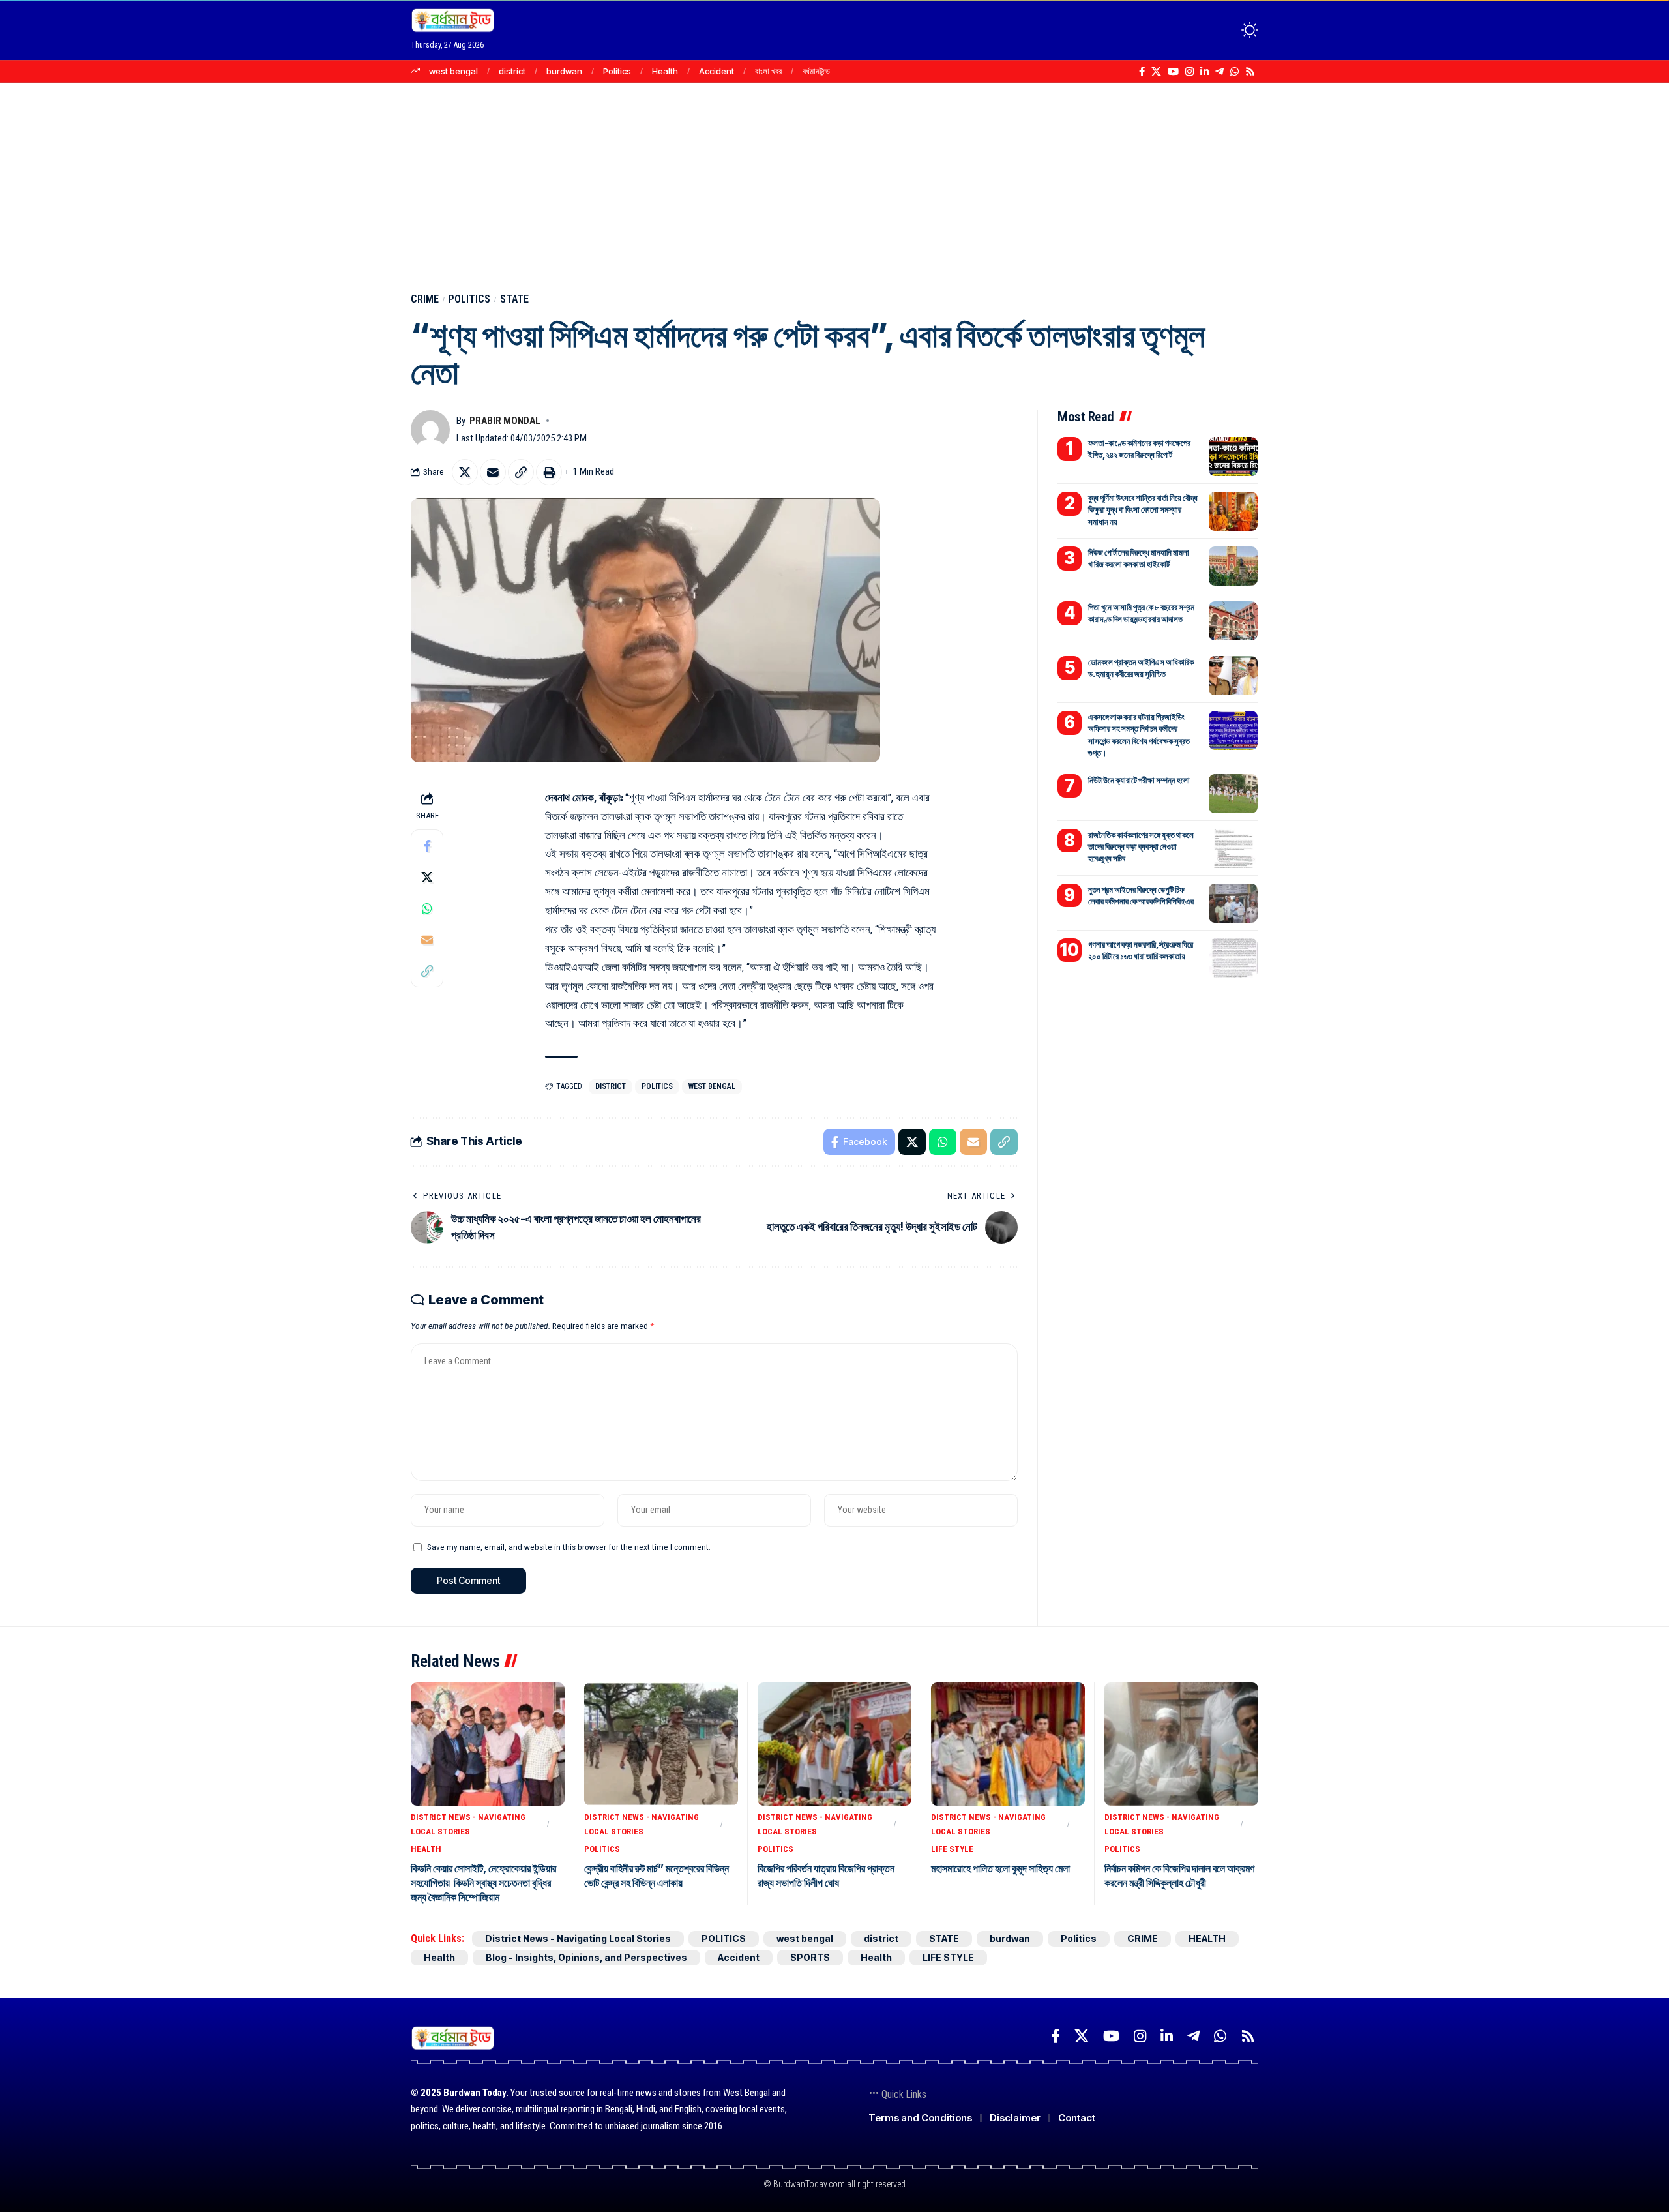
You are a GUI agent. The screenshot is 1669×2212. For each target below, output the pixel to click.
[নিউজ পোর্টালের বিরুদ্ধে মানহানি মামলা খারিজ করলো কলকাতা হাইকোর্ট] (1233, 566)
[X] (1156, 72)
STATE (514, 299)
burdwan (564, 71)
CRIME (425, 299)
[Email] (493, 472)
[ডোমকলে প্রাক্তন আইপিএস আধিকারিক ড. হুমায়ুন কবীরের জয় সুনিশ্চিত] (1233, 676)
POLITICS (469, 299)
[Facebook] (1142, 72)
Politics (617, 71)
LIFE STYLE (952, 1849)
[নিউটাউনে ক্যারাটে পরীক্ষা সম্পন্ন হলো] (1233, 794)
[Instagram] (1189, 72)
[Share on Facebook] (427, 845)
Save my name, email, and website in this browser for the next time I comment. (569, 1547)
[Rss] (1250, 72)
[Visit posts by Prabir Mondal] (430, 430)
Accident (716, 71)
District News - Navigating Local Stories (468, 1824)
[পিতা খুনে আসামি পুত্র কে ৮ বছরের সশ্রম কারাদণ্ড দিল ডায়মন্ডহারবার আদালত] (1233, 621)
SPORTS (810, 1957)
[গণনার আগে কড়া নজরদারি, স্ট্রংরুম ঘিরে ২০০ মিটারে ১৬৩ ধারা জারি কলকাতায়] (1233, 958)
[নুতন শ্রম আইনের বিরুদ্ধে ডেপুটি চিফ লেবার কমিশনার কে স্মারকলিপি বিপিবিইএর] (1233, 903)
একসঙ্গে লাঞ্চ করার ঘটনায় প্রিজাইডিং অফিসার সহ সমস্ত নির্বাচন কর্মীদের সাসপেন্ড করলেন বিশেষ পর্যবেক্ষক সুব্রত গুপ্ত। (1139, 735)
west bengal (453, 71)
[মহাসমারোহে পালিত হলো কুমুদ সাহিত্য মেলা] (1008, 1744)
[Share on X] (465, 472)
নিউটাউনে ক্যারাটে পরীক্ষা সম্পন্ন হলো (1139, 780)
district (512, 71)
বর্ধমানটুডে (816, 71)
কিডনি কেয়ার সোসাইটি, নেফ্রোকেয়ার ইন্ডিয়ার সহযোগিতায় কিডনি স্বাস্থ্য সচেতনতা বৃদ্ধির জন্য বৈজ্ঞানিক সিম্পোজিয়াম (483, 1883)
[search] (1226, 30)
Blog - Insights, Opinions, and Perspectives (586, 1957)
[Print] (549, 472)
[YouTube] (1173, 72)
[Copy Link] (521, 472)
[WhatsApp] (1234, 72)
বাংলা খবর (768, 71)
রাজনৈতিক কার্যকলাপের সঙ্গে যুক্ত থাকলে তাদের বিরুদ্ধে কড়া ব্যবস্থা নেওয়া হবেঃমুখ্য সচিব (1141, 846)
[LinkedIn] (1204, 72)
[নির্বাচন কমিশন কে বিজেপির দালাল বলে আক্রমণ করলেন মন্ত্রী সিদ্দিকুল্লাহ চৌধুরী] (1181, 1744)
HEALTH (426, 1849)
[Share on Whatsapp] (427, 908)
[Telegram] (1219, 72)
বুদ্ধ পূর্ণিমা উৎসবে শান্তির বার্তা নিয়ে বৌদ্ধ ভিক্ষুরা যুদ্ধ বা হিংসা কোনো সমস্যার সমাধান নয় (1143, 509)
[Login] (1199, 30)
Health (665, 71)
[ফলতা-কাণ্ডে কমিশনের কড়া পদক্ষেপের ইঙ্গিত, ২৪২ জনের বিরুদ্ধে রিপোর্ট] (1233, 456)
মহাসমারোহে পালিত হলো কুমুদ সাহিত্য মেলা (1000, 1868)
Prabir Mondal (505, 421)
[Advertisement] (834, 181)
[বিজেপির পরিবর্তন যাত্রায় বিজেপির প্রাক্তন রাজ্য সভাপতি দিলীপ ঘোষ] (834, 1744)
